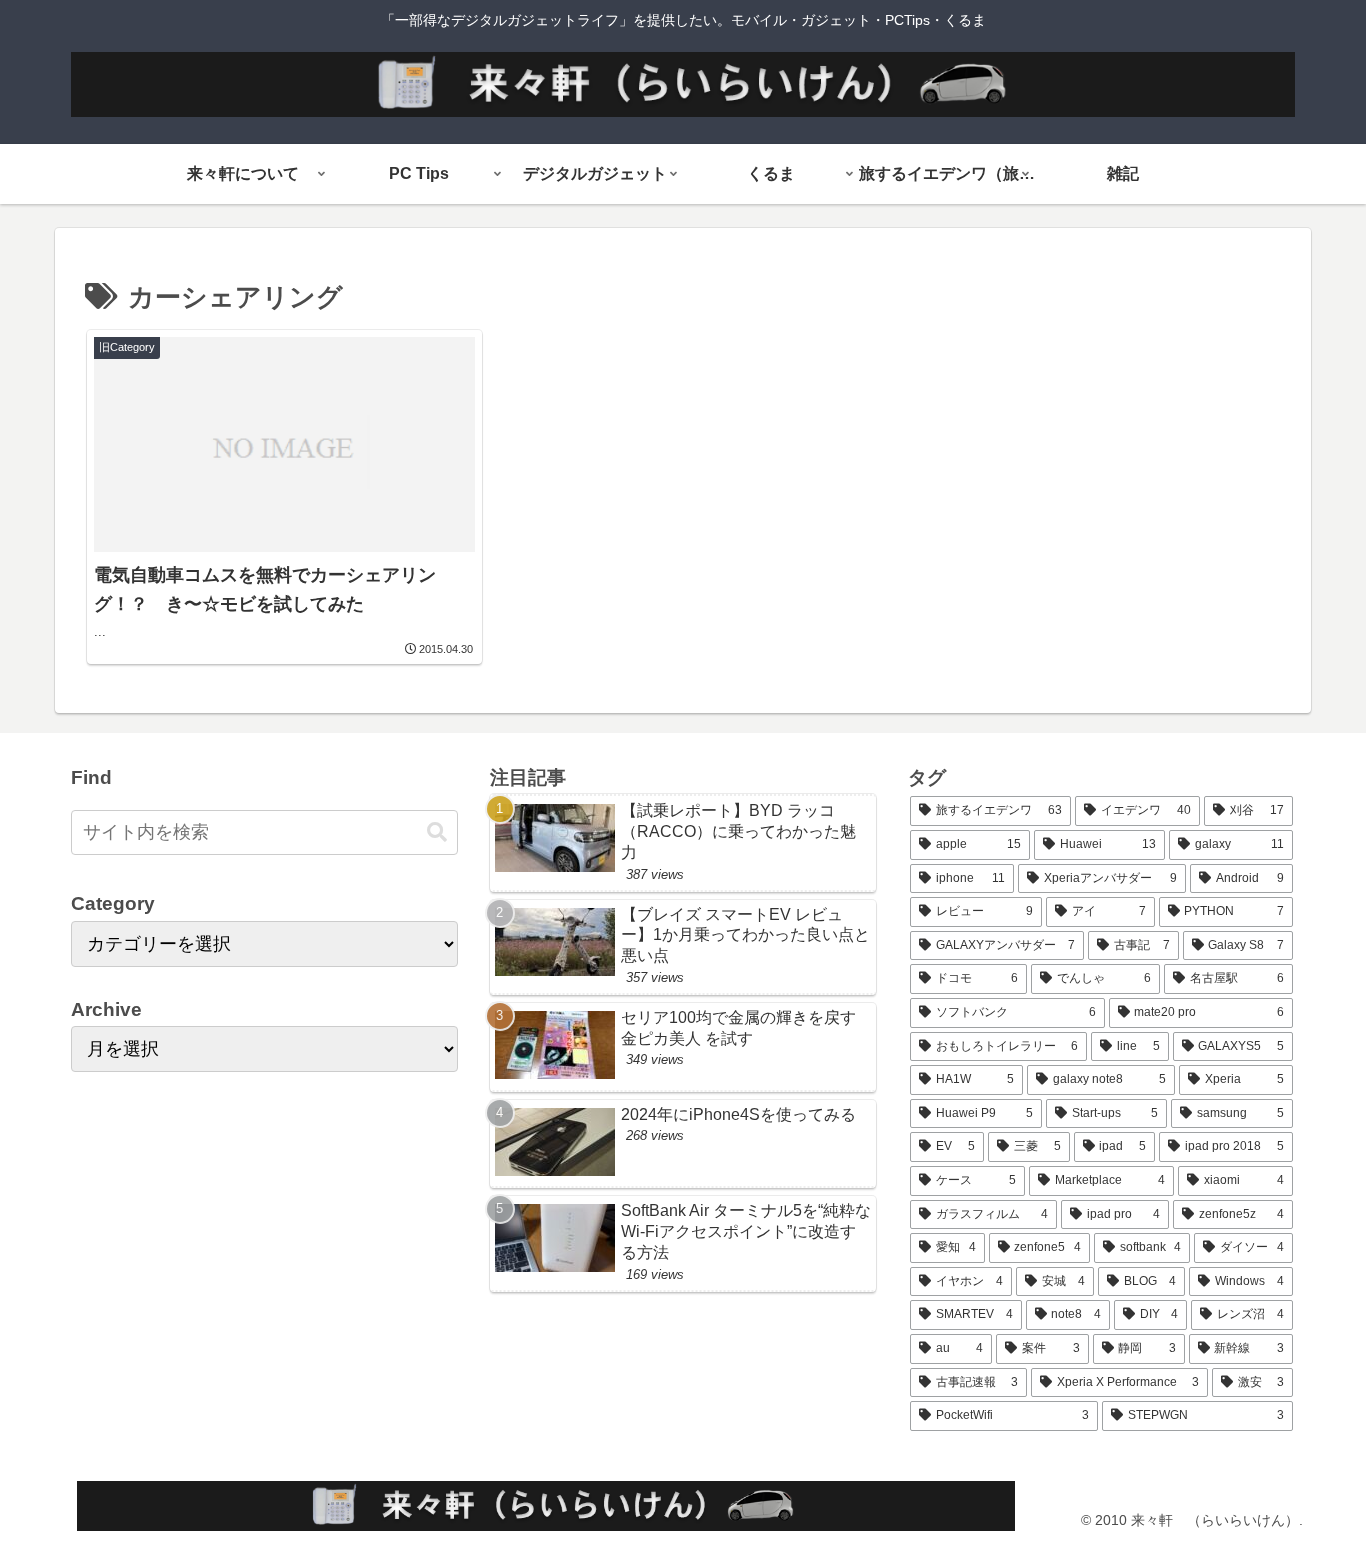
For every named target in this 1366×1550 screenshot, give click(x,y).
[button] (437, 832)
